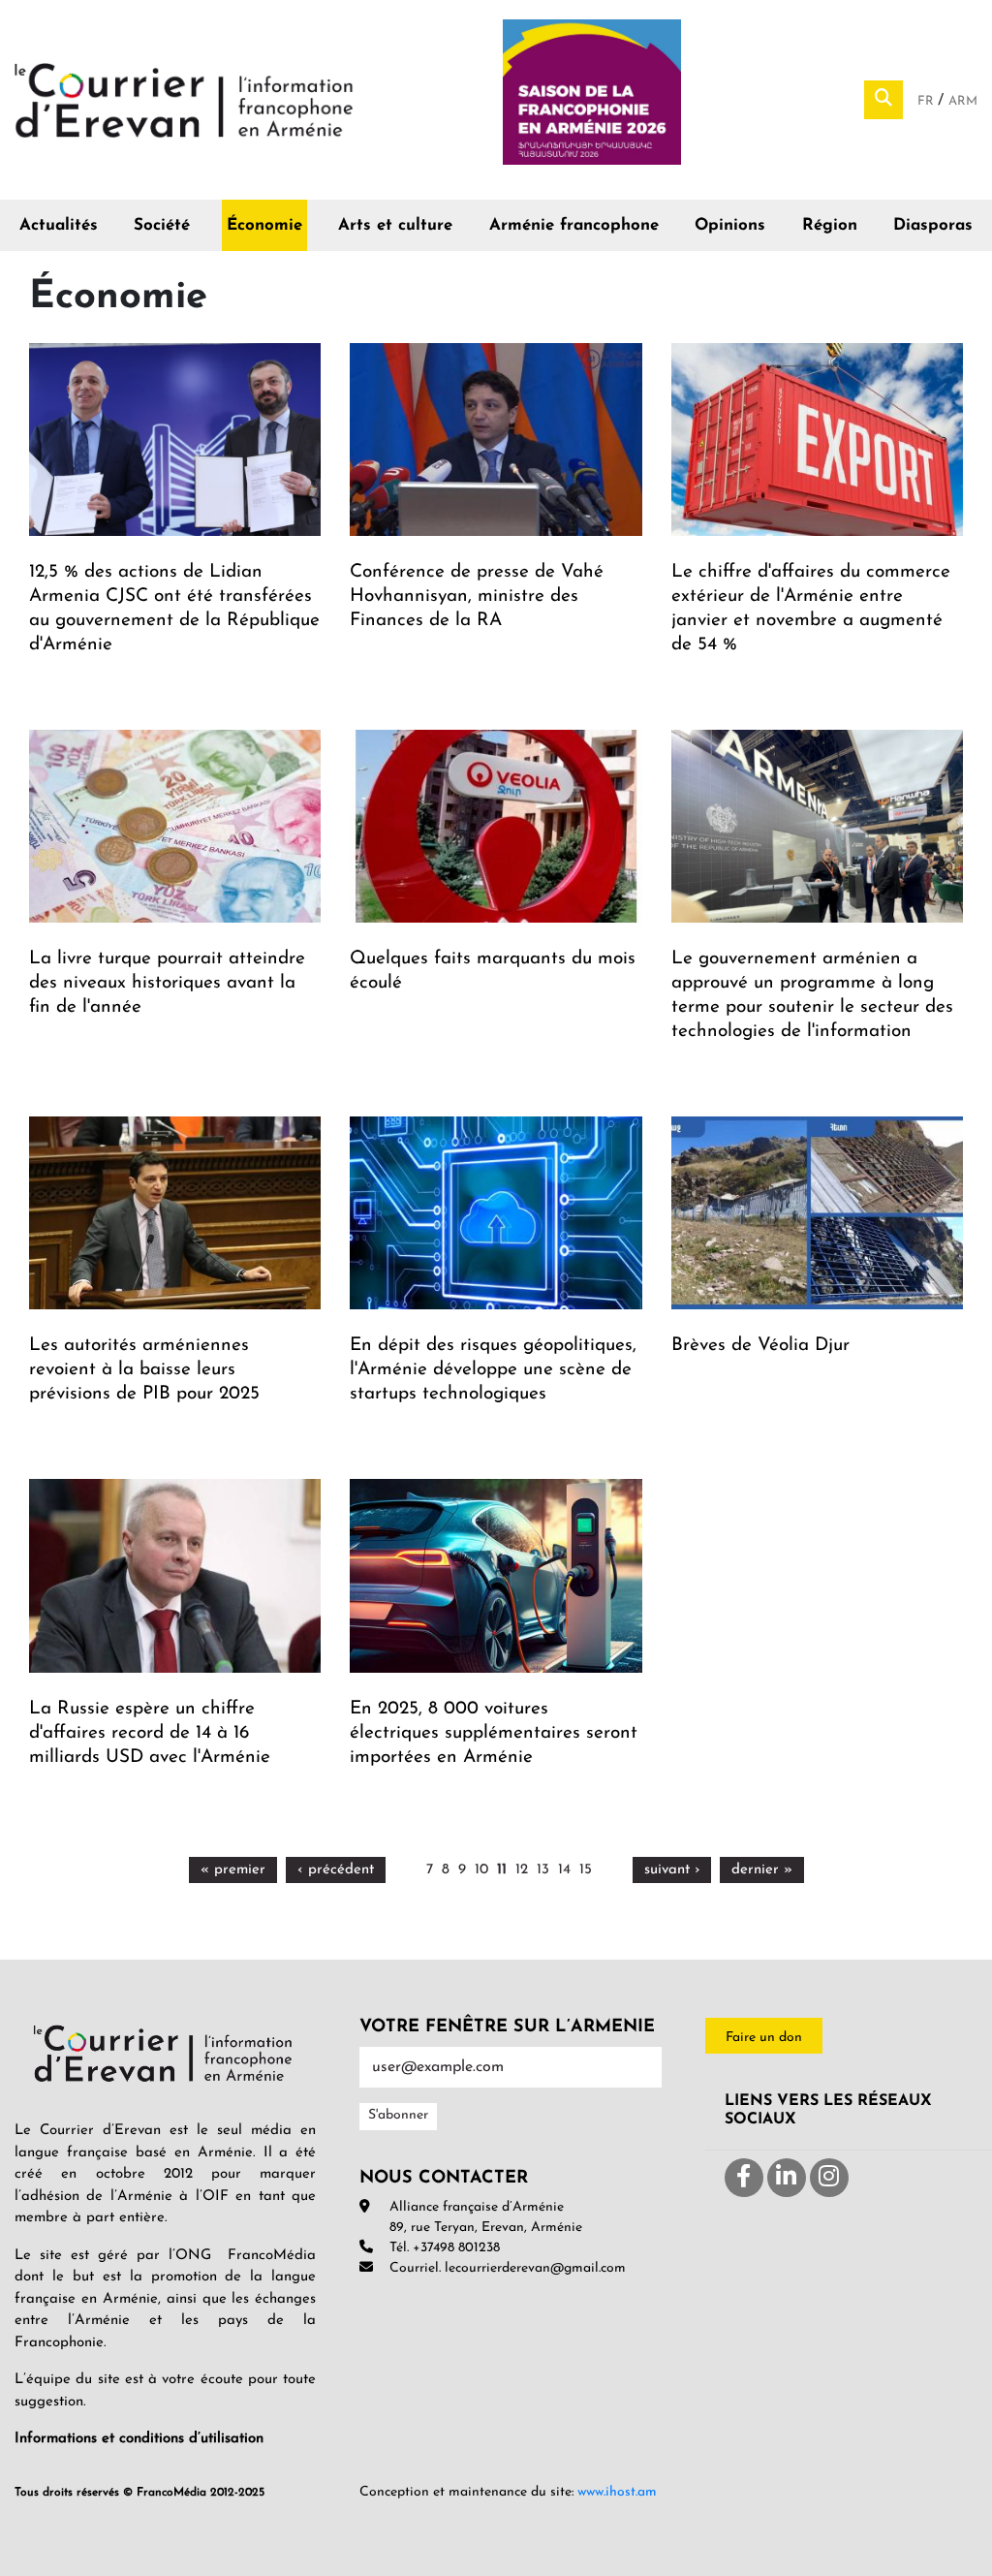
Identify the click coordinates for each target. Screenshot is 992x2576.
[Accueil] (184, 99)
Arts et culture (395, 225)
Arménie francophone (574, 225)
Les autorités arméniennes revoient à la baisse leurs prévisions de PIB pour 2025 (144, 1370)
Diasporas (933, 225)
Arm (963, 101)
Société (162, 225)
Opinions (730, 225)
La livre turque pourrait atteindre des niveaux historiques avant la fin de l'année (167, 983)
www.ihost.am (617, 2492)
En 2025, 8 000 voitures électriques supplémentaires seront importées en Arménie (494, 1733)
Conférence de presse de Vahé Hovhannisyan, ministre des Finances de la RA (477, 597)
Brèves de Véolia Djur (760, 1346)
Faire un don (764, 2038)
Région (830, 225)
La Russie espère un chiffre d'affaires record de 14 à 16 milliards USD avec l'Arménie (150, 1733)
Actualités (59, 225)
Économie (264, 225)
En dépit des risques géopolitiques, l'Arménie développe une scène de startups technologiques (493, 1370)
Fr (928, 101)
